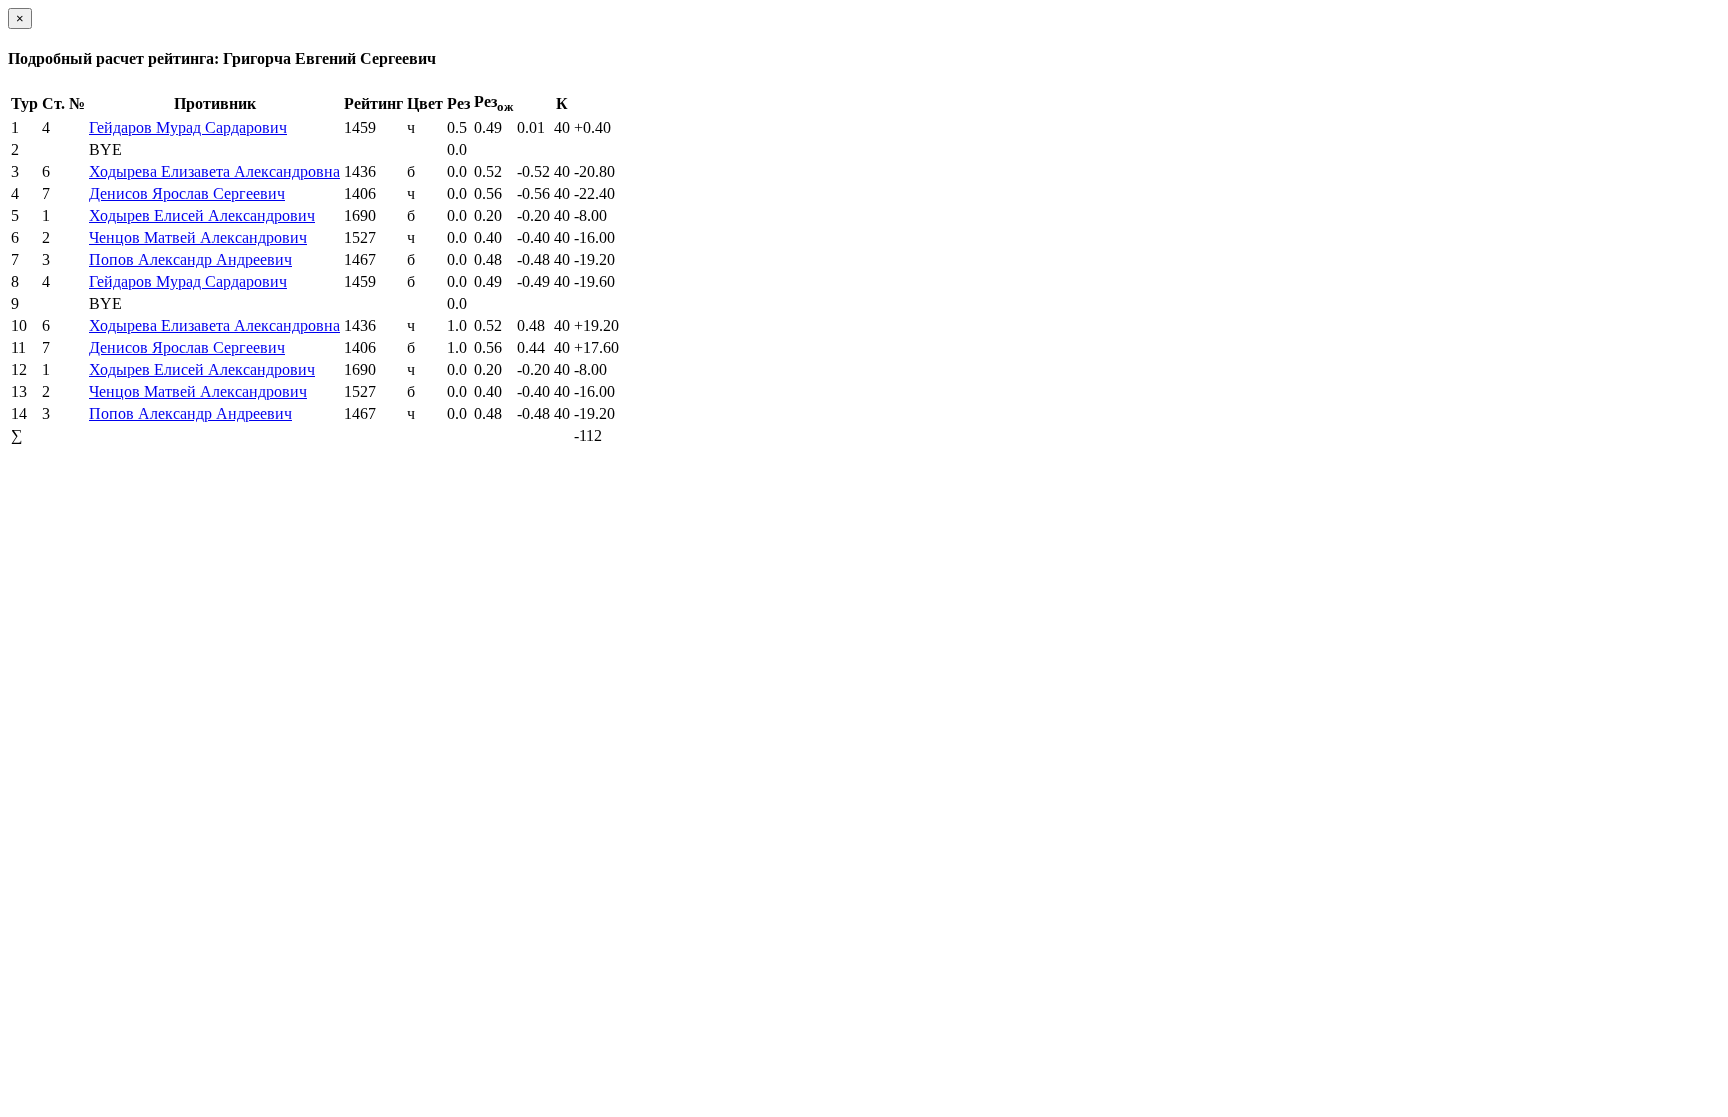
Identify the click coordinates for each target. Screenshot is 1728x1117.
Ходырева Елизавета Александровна (214, 171)
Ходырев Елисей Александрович (202, 215)
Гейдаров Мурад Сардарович (188, 127)
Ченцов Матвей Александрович (198, 237)
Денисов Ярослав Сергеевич (187, 193)
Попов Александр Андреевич (190, 259)
